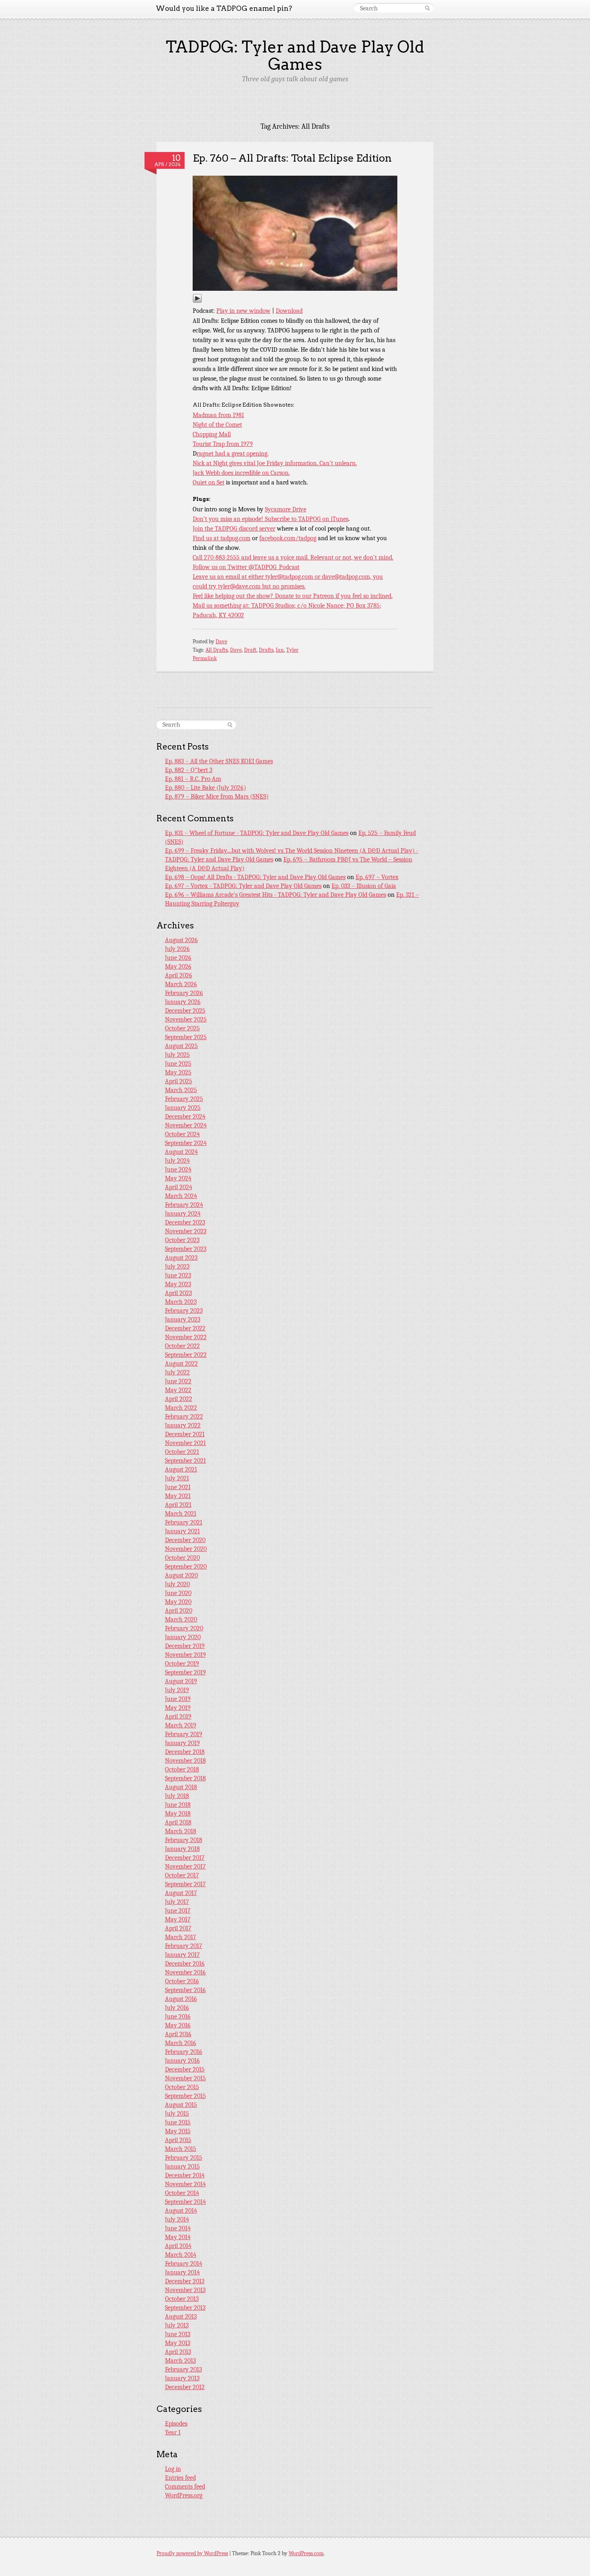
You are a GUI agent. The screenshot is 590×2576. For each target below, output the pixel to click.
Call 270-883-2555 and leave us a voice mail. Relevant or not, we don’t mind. (293, 557)
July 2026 (177, 949)
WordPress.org (184, 2495)
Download (289, 311)
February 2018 (184, 1840)
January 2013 (182, 2378)
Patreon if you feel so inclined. (353, 596)
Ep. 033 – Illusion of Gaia (364, 886)
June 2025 (178, 1064)
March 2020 (181, 1619)
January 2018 (182, 1849)
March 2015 (181, 2149)
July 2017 (177, 1902)
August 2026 (181, 940)
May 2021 (178, 1496)
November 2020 (186, 1549)
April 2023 (178, 1293)
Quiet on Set (209, 482)
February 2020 (184, 1628)
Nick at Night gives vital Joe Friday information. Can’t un (267, 463)
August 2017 (181, 1893)
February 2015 (184, 2158)
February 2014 (184, 2264)
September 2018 (185, 1778)
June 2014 (178, 2228)
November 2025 (186, 1019)
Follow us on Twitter (221, 567)
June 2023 (178, 1275)
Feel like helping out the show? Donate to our (253, 596)
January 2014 (182, 2272)
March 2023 (181, 1302)
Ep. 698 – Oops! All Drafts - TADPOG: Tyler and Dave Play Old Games (255, 877)
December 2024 (185, 1117)
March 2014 (181, 2255)
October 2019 (182, 1664)
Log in (173, 2469)
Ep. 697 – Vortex (377, 877)
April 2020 (179, 1611)
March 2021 (181, 1514)
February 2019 (184, 1734)
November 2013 (185, 2290)
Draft (250, 650)
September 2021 (185, 1461)
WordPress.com (306, 2553)
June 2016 (178, 2017)
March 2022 (181, 1408)
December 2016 (185, 1964)
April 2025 (179, 1081)
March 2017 (181, 1937)
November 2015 (185, 2078)
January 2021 (182, 1531)
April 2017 (178, 1928)
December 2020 (185, 1540)
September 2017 (185, 1884)
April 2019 (178, 1717)
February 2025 (184, 1099)
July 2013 (177, 2325)
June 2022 (178, 1381)
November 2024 (186, 1125)
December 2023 (185, 1222)
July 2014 (177, 2219)
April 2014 (178, 2246)
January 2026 (183, 1002)
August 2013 (181, 2317)
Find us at (206, 538)
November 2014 (185, 2184)
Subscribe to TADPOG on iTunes (307, 519)
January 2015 (182, 2167)
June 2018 (178, 1805)
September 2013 (185, 2308)
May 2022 (178, 1390)
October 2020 (182, 1558)
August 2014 (181, 2211)
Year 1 (173, 2432)
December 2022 (185, 1328)
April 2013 (178, 2352)
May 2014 (178, 2237)
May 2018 (178, 1814)
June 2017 (178, 1911)
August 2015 (181, 2105)
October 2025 (182, 1028)
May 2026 (178, 967)
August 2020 (181, 1575)
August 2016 (181, 1999)
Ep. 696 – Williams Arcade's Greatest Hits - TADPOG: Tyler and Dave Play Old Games (276, 895)
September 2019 (185, 1672)
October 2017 (182, 1875)
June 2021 (178, 1487)
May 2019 (178, 1708)
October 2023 (182, 1240)
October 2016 (182, 1981)
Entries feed (180, 2478)
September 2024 (186, 1143)
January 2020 (183, 1637)
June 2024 (178, 1169)
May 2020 (178, 1602)
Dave (221, 641)
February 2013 (183, 2369)
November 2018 (185, 1761)
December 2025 (185, 1011)
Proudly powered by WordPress (192, 2553)
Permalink (205, 658)
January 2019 (182, 1743)
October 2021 (182, 1452)
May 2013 (178, 2343)
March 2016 (181, 2043)
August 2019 (181, 1681)
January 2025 (183, 1108)
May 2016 (178, 2025)
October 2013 (182, 2299)
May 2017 (178, 1919)
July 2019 (177, 1690)
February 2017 (184, 1946)
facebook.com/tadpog (288, 538)
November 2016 (185, 1972)
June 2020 (178, 1593)
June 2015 (178, 2122)
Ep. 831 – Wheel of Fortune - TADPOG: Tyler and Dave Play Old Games (257, 833)
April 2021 (178, 1505)
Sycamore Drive (286, 509)
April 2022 (179, 1399)
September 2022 (186, 1355)
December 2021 (185, 1434)
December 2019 (185, 1646)
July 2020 (177, 1584)
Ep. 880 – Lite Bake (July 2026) (205, 788)
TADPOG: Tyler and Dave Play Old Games (295, 56)
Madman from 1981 (218, 415)
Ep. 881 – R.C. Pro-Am (193, 779)
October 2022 (182, 1346)
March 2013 (180, 2361)
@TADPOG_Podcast (274, 567)
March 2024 (181, 1196)
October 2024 (182, 1134)
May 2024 (178, 1178)
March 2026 (181, 984)
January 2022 (183, 1425)
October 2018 (182, 1769)
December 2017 (185, 1858)
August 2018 (181, 1787)
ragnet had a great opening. (233, 454)
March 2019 (181, 1725)
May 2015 (178, 2131)
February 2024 (184, 1205)
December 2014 (185, 2175)
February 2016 (184, 2052)
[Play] (197, 301)
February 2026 (184, 993)
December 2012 (185, 2387)
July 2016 (177, 2008)
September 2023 (186, 1249)
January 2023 (183, 1319)
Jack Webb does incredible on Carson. (241, 473)
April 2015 (178, 2140)
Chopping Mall (212, 434)
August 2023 (181, 1258)
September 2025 (186, 1037)
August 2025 (181, 1046)
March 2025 (181, 1090)
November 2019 (185, 1655)
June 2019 (178, 1699)
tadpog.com (235, 538)
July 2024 (177, 1161)
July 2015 (177, 2114)
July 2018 (177, 1796)
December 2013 (185, 2281)
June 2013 (178, 2334)
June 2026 (178, 958)
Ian (280, 650)
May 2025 (178, 1072)
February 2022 (184, 1417)
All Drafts (217, 650)
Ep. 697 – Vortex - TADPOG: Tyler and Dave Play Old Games (243, 886)
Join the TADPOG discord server (234, 529)
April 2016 (178, 2034)
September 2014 (185, 2202)
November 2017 (185, 1867)
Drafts (266, 650)
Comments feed (185, 2487)
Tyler (292, 650)
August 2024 (181, 1152)
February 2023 (184, 1311)
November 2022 (186, 1337)
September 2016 (185, 1990)
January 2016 (182, 2061)
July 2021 (177, 1478)
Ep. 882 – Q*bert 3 (189, 770)
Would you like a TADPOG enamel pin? (224, 8)
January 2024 (183, 1214)
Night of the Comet (217, 425)
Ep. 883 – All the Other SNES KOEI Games (219, 761)
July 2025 (177, 1055)
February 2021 (184, 1522)
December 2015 (185, 2069)
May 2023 (178, 1284)
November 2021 (185, 1443)
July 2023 (177, 1267)
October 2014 (182, 2193)
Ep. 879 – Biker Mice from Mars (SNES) (217, 797)
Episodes (176, 2424)
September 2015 (185, 2096)
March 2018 (181, 1831)
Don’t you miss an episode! (229, 519)
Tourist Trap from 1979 (223, 444)
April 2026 (179, 975)
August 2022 (181, 1364)
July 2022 (177, 1372)
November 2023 (186, 1231)
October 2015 (182, 2087)
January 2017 (182, 1955)
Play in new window (243, 311)
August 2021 (181, 1469)
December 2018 (185, 1752)
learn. (349, 463)
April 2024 (179, 1187)
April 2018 (178, 1822)
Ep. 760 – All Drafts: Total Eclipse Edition (292, 158)
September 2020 (186, 1567)
